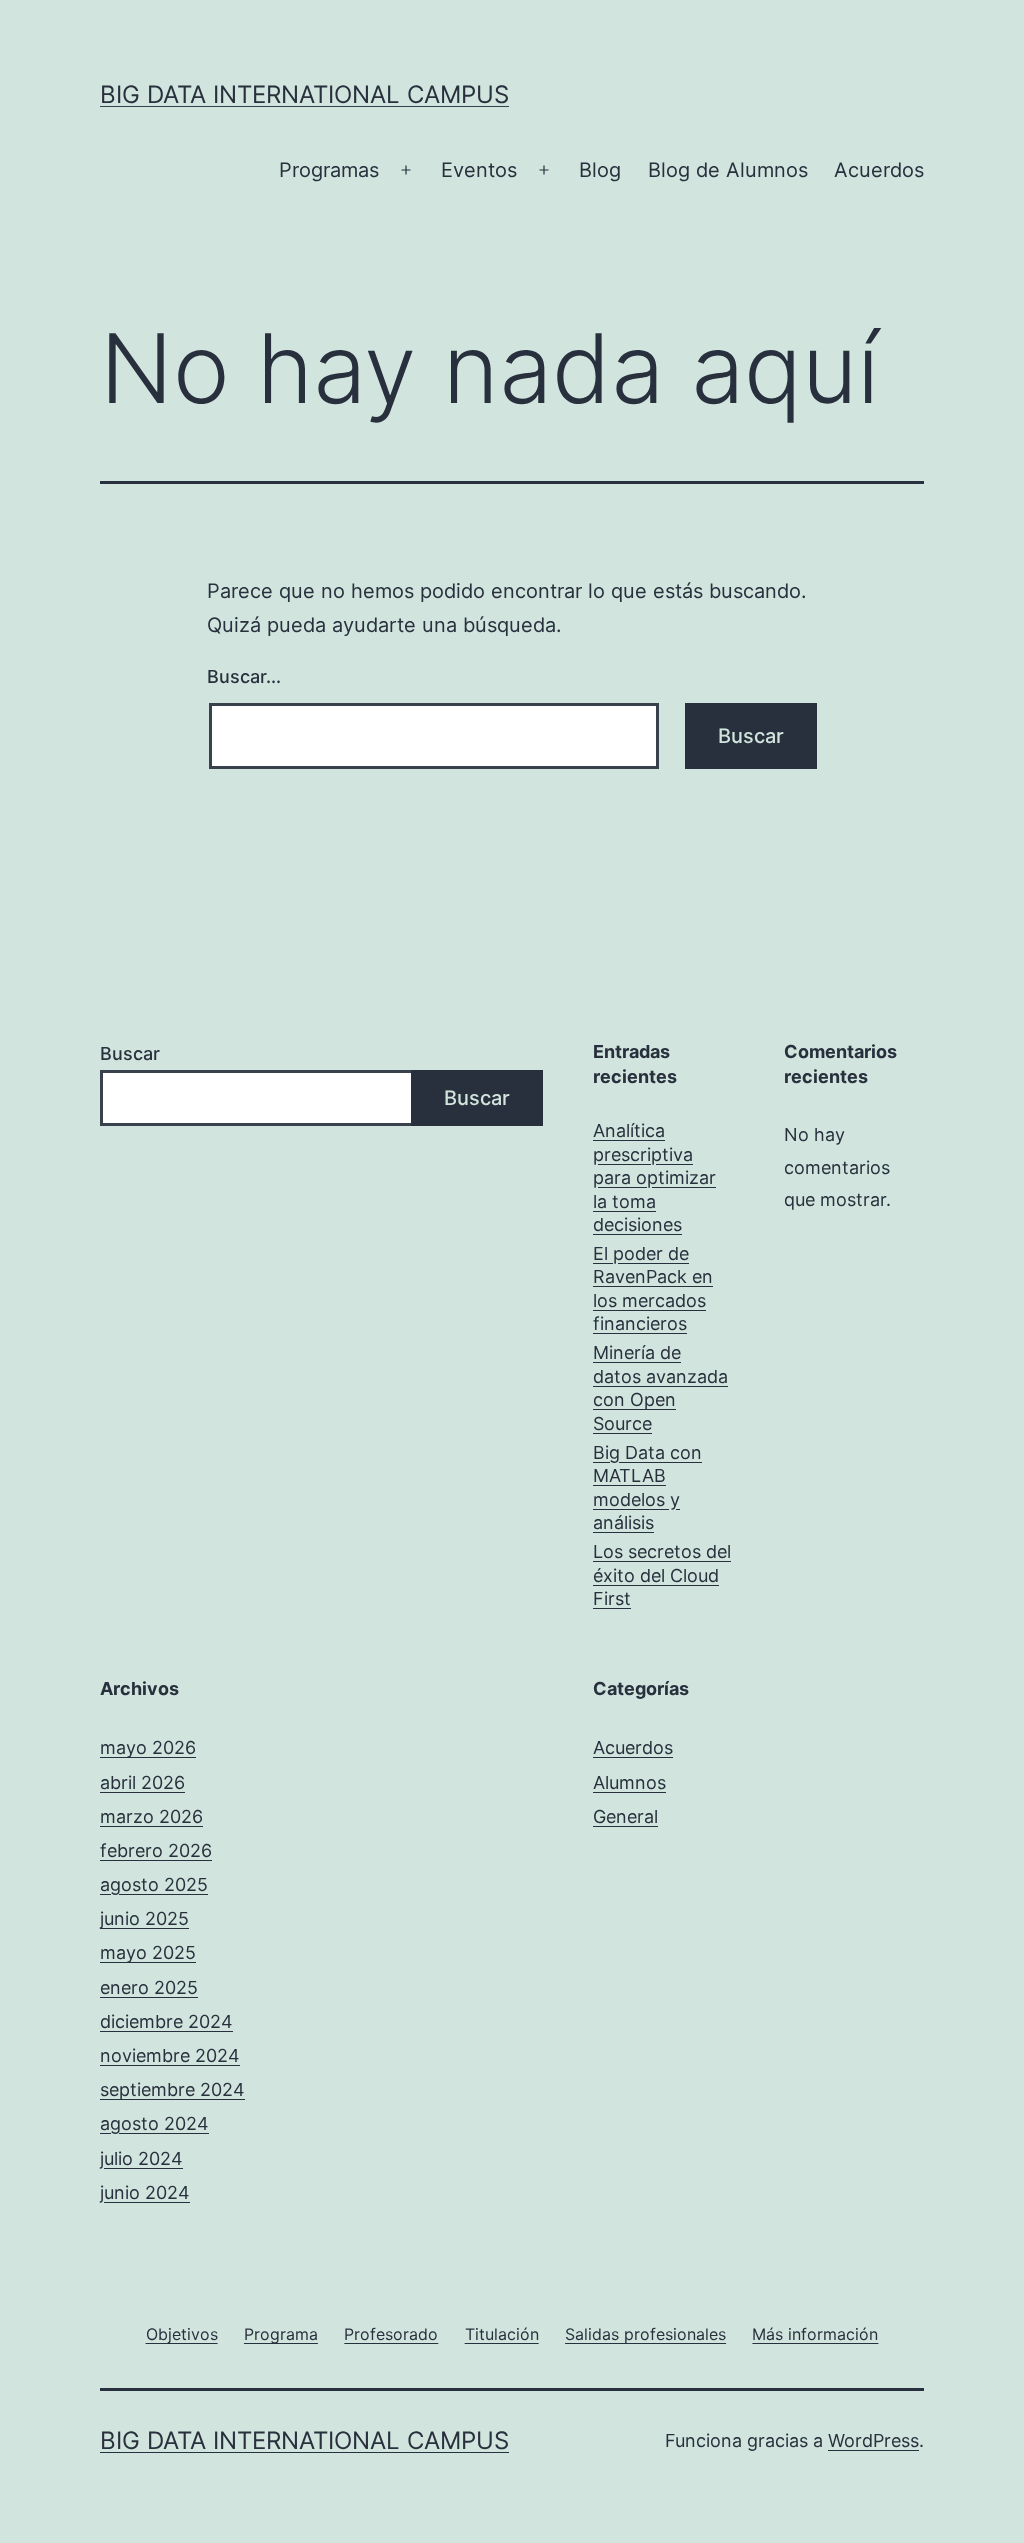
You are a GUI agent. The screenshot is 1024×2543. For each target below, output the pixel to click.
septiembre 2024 (172, 2089)
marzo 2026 (151, 1816)
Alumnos (629, 1782)
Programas (329, 170)
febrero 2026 (156, 1850)
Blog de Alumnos (728, 170)
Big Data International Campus (304, 94)
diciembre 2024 (166, 2021)
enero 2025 (149, 1987)
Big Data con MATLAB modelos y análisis (647, 1487)
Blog (600, 170)
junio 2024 (145, 2192)
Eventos (479, 170)
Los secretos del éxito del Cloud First (662, 1575)
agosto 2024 (154, 2123)
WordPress (873, 2440)
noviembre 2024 (170, 2055)
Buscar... (244, 676)
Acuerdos (879, 170)
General (625, 1816)
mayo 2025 (148, 1952)
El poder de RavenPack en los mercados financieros (653, 1288)
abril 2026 (142, 1782)
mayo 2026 (148, 1747)
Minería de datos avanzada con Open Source (660, 1387)
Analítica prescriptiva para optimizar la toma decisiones (654, 1177)
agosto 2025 (154, 1884)
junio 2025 (144, 1918)
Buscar (130, 1053)
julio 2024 (141, 2158)
